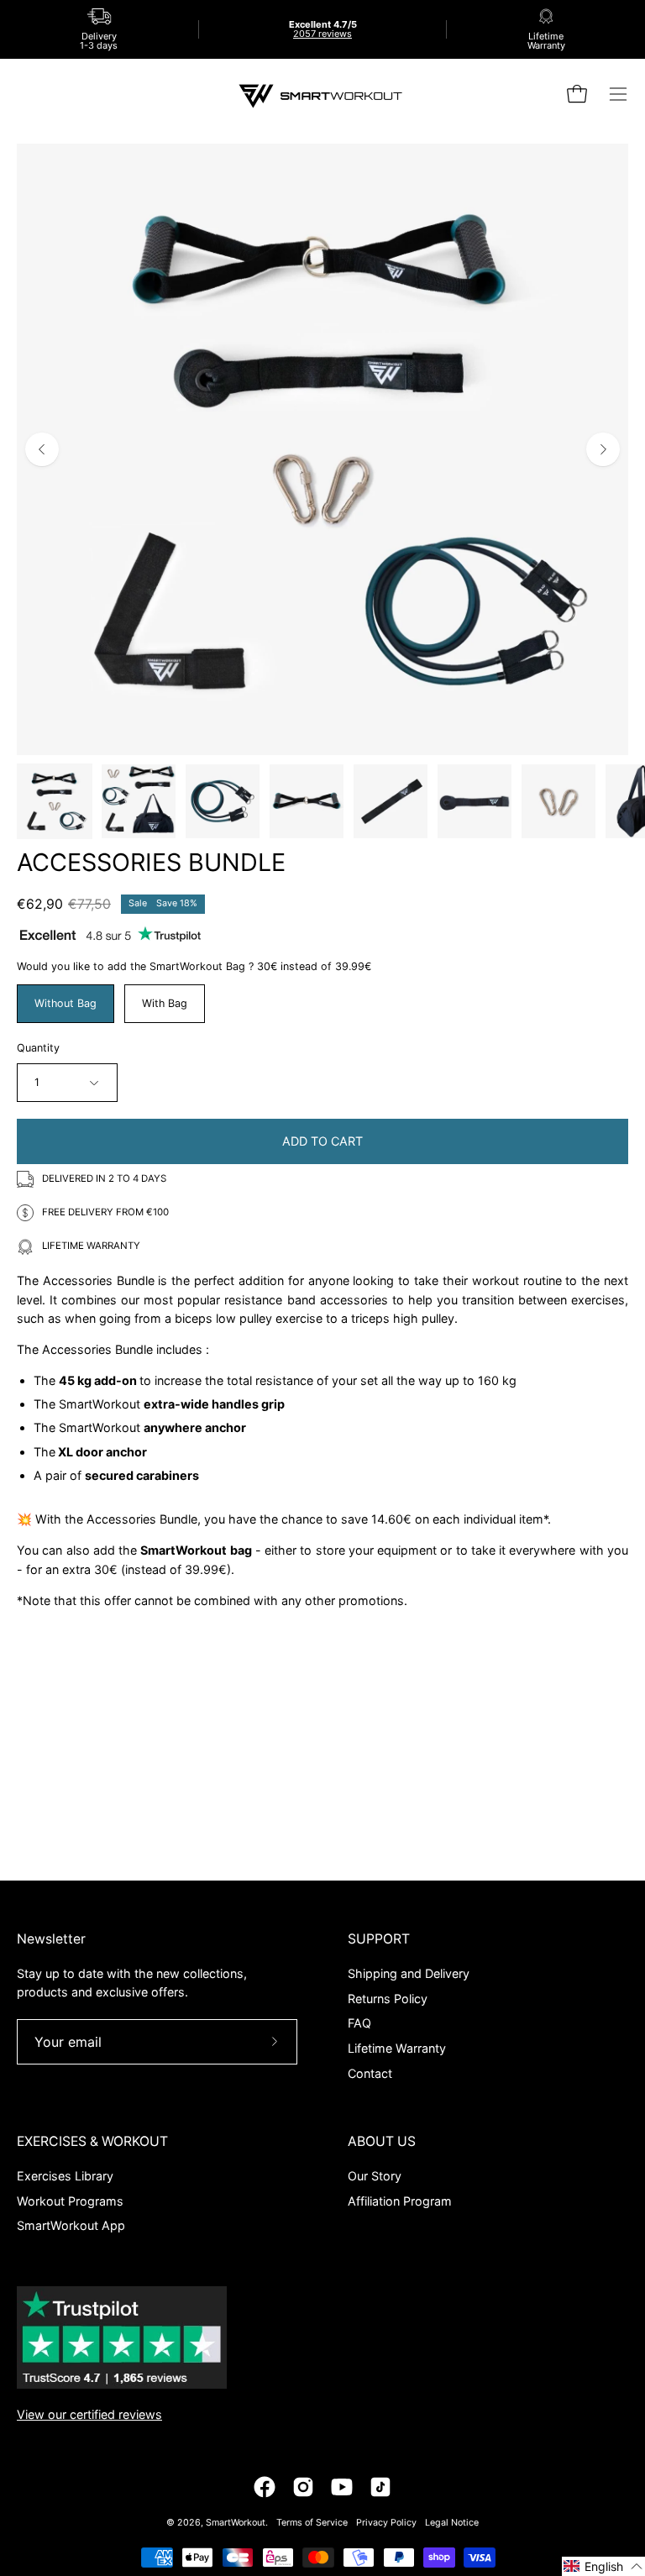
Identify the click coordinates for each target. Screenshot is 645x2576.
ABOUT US (382, 2141)
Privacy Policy (386, 2523)
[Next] (603, 449)
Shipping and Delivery (409, 1973)
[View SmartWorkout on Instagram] (303, 2487)
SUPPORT (379, 1939)
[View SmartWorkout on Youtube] (342, 2487)
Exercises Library (65, 2176)
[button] (603, 2566)
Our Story (375, 2176)
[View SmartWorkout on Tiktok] (380, 2487)
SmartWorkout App (71, 2225)
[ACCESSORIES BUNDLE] (55, 801)
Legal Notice (452, 2523)
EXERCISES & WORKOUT (92, 2141)
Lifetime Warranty (397, 2048)
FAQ (359, 2023)
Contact (370, 2072)
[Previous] (42, 449)
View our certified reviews (89, 2414)
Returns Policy (388, 1998)
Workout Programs (70, 2200)
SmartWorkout (236, 2523)
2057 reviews (322, 34)
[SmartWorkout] (322, 94)
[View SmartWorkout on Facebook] (265, 2487)
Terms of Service (312, 2523)
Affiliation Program (400, 2200)
